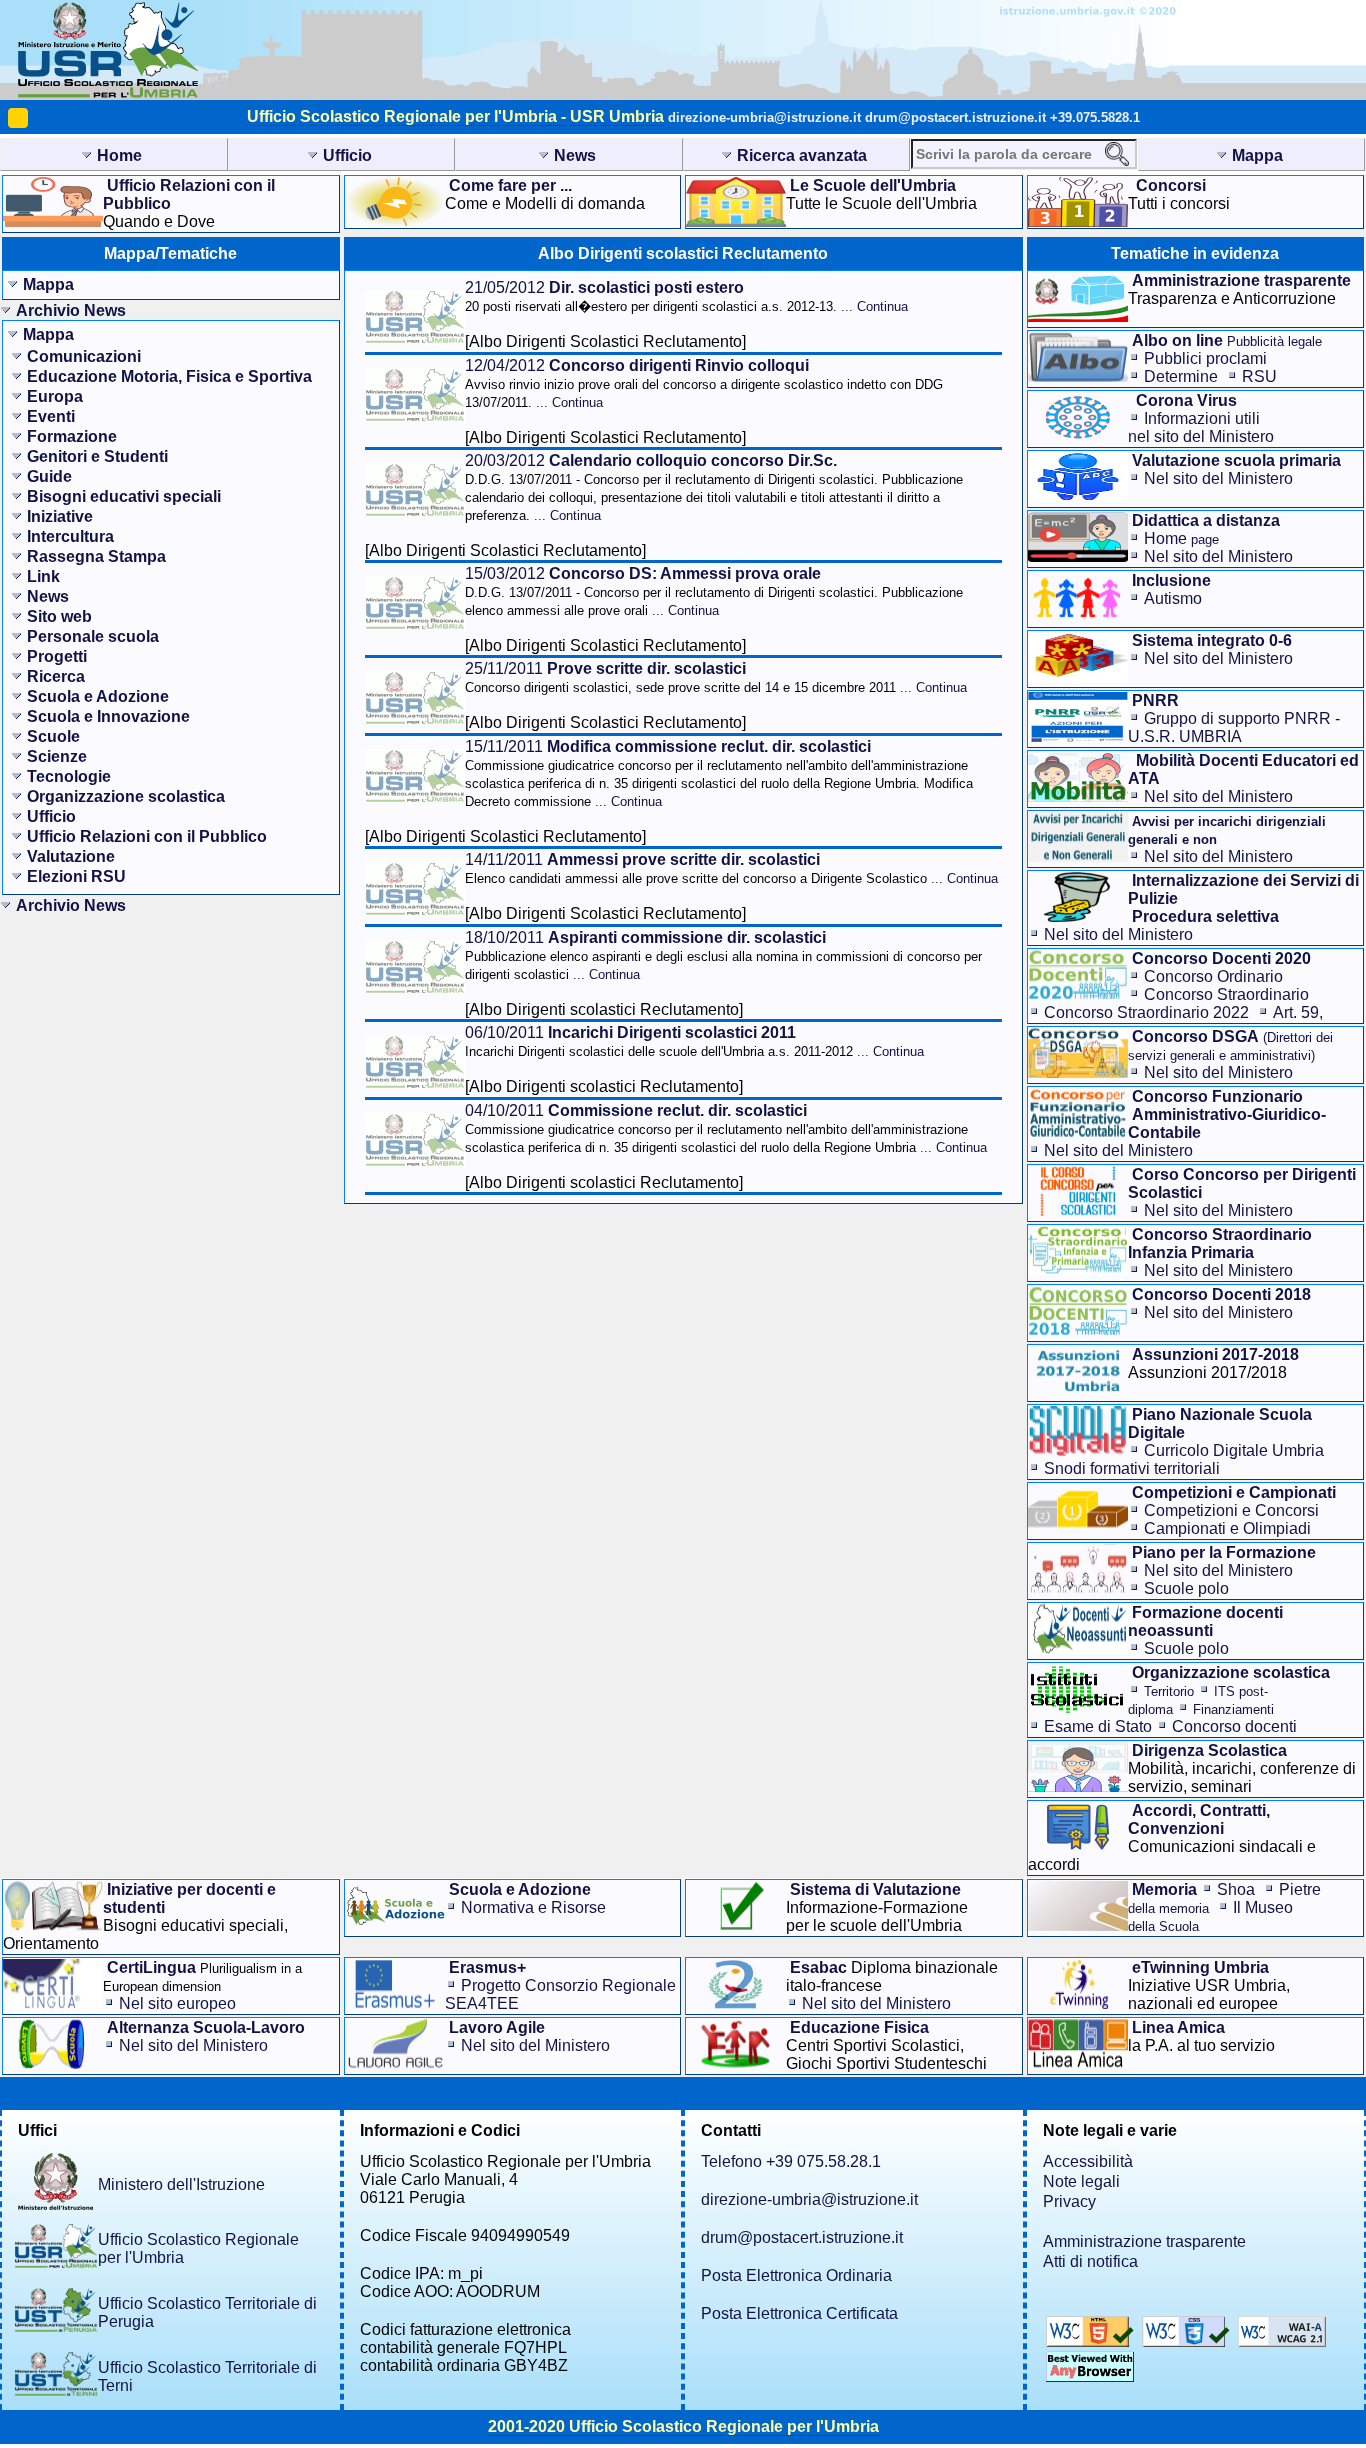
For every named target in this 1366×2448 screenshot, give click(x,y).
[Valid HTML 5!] (1092, 2341)
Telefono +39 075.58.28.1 (791, 2161)
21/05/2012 (686, 296)
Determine (1181, 376)
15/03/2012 (714, 591)
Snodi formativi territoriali (1132, 1468)
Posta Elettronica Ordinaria (796, 2275)
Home (1181, 538)
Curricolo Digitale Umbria (1234, 1450)
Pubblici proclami (1205, 358)
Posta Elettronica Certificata (799, 2313)
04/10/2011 (726, 1128)
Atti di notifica (1090, 2261)
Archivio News (71, 310)
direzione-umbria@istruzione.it (764, 117)
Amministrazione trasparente (1144, 2241)
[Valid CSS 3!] (1188, 2341)
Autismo (1173, 598)
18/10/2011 (723, 955)
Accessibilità (1088, 2161)
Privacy (1069, 2201)
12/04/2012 (704, 383)
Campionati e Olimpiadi (1227, 1528)
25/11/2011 (716, 677)
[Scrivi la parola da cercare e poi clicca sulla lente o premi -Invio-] (1117, 154)
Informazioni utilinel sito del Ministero (1201, 427)
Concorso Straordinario (1226, 994)
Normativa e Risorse (533, 1907)
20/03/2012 (714, 487)
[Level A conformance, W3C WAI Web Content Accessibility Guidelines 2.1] (1282, 2341)
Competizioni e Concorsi (1231, 1510)
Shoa (1236, 1889)
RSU (1259, 376)
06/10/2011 (694, 1041)
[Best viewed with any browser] (1090, 2376)
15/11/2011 (719, 773)
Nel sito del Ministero (1218, 478)
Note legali (1081, 2181)
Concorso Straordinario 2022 (1146, 1012)
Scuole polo (1186, 1588)
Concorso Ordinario (1213, 976)
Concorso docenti (1234, 1726)
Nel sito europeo (177, 2003)
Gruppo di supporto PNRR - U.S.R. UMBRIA (1234, 727)
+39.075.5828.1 (1095, 117)
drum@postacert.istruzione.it (955, 117)
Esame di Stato (1098, 1726)
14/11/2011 (731, 868)
